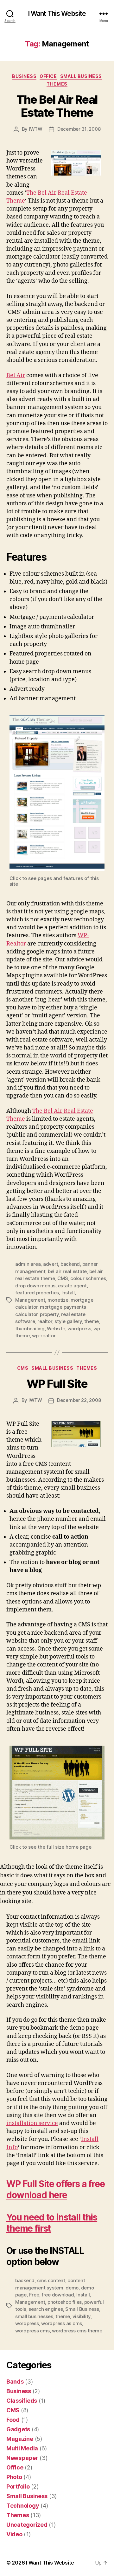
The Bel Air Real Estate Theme (57, 106)
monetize (58, 1300)
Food (13, 2420)
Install (68, 1293)
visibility (82, 2316)
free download (58, 2295)
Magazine (20, 2439)
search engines (46, 2309)
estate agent (72, 1286)
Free (34, 2295)
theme (92, 1321)
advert (51, 1264)
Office (48, 76)
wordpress (79, 1329)
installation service (32, 2123)
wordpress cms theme (77, 2331)
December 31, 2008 (79, 129)
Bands (15, 2382)
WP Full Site (57, 1384)
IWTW (36, 129)
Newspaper (22, 2458)
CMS (63, 1278)
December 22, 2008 (79, 1400)
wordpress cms (32, 2331)
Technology (23, 2506)
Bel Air (16, 375)
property (49, 1314)
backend (70, 1264)
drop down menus (35, 1286)
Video (14, 2534)
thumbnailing (30, 1329)
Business (24, 76)
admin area (28, 1264)
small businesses (34, 2316)
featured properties (37, 1293)
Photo (14, 2477)
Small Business (81, 76)
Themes (57, 84)
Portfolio (18, 2486)
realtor (45, 1321)
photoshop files (65, 2302)
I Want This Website (57, 14)
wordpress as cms (62, 2323)
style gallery (68, 1321)
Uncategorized (27, 2525)
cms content (51, 2280)
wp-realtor (44, 1336)
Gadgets (18, 2429)
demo (72, 2288)
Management (30, 1300)
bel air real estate (67, 1271)
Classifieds (22, 2401)
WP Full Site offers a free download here (56, 2189)
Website (56, 1329)
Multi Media (22, 2448)
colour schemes (88, 1278)
